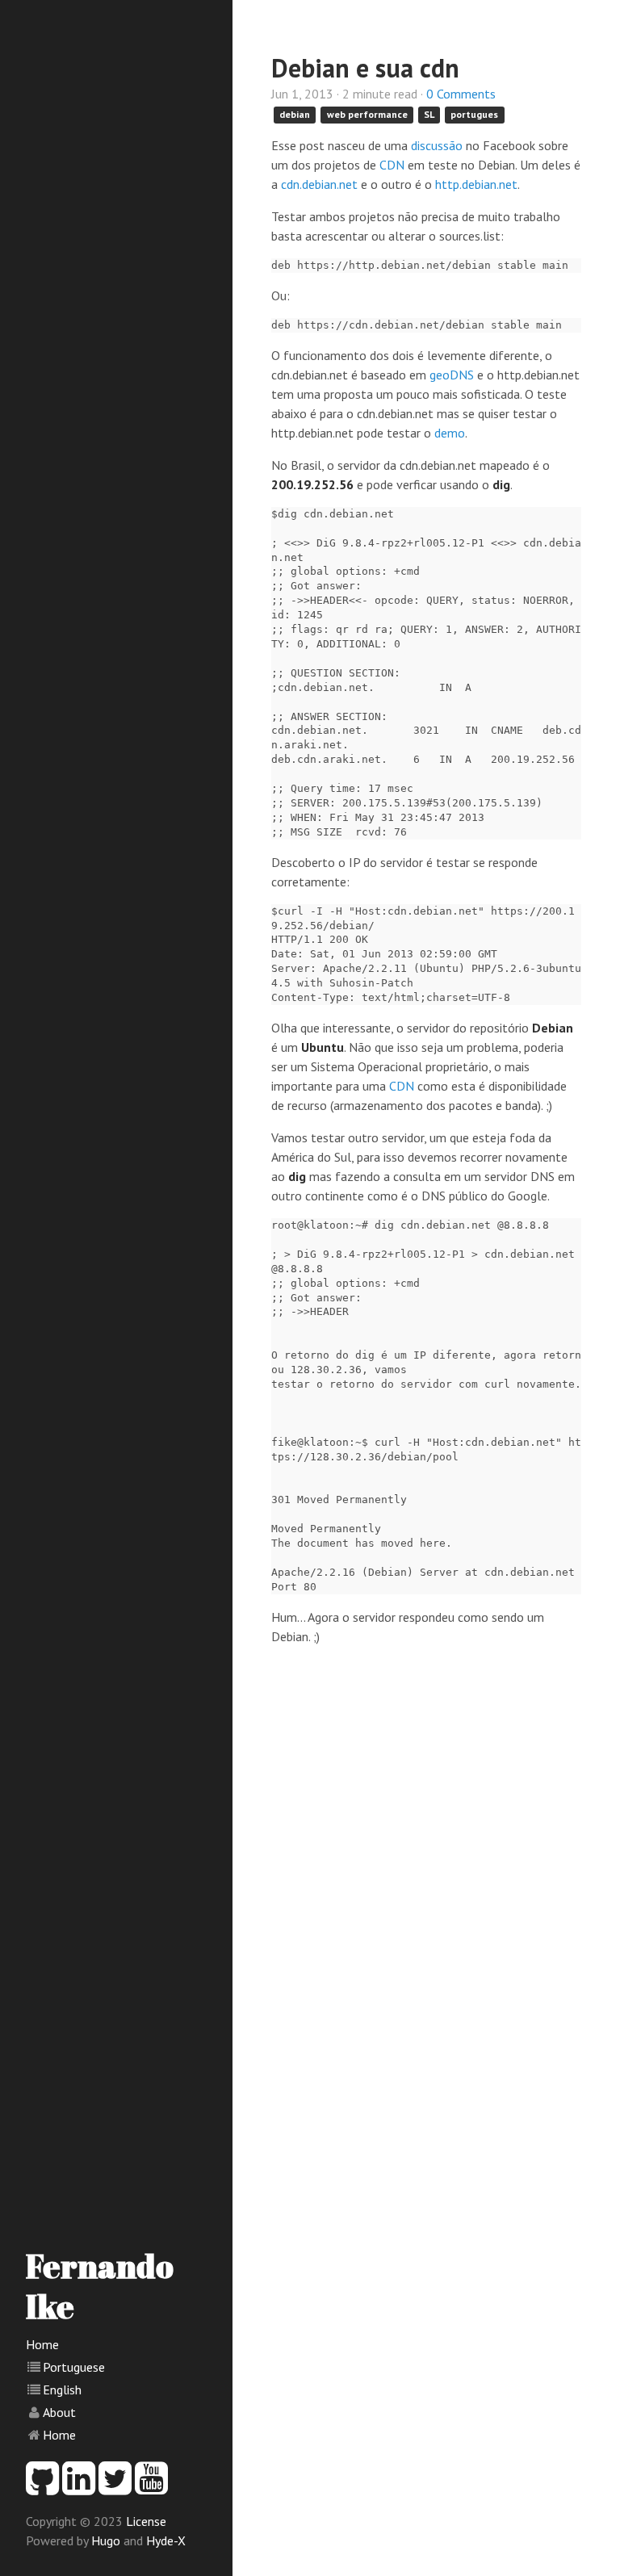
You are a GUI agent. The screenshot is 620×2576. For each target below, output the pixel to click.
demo (450, 433)
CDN (392, 165)
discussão (437, 145)
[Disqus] (426, 1900)
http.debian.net (476, 184)
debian (295, 114)
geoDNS (452, 375)
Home (42, 2344)
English (62, 2390)
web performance (367, 114)
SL (429, 114)
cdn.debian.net (319, 184)
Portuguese (74, 2367)
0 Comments (461, 94)
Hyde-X (166, 2540)
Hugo (106, 2540)
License (146, 2521)
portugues (474, 114)
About (59, 2412)
